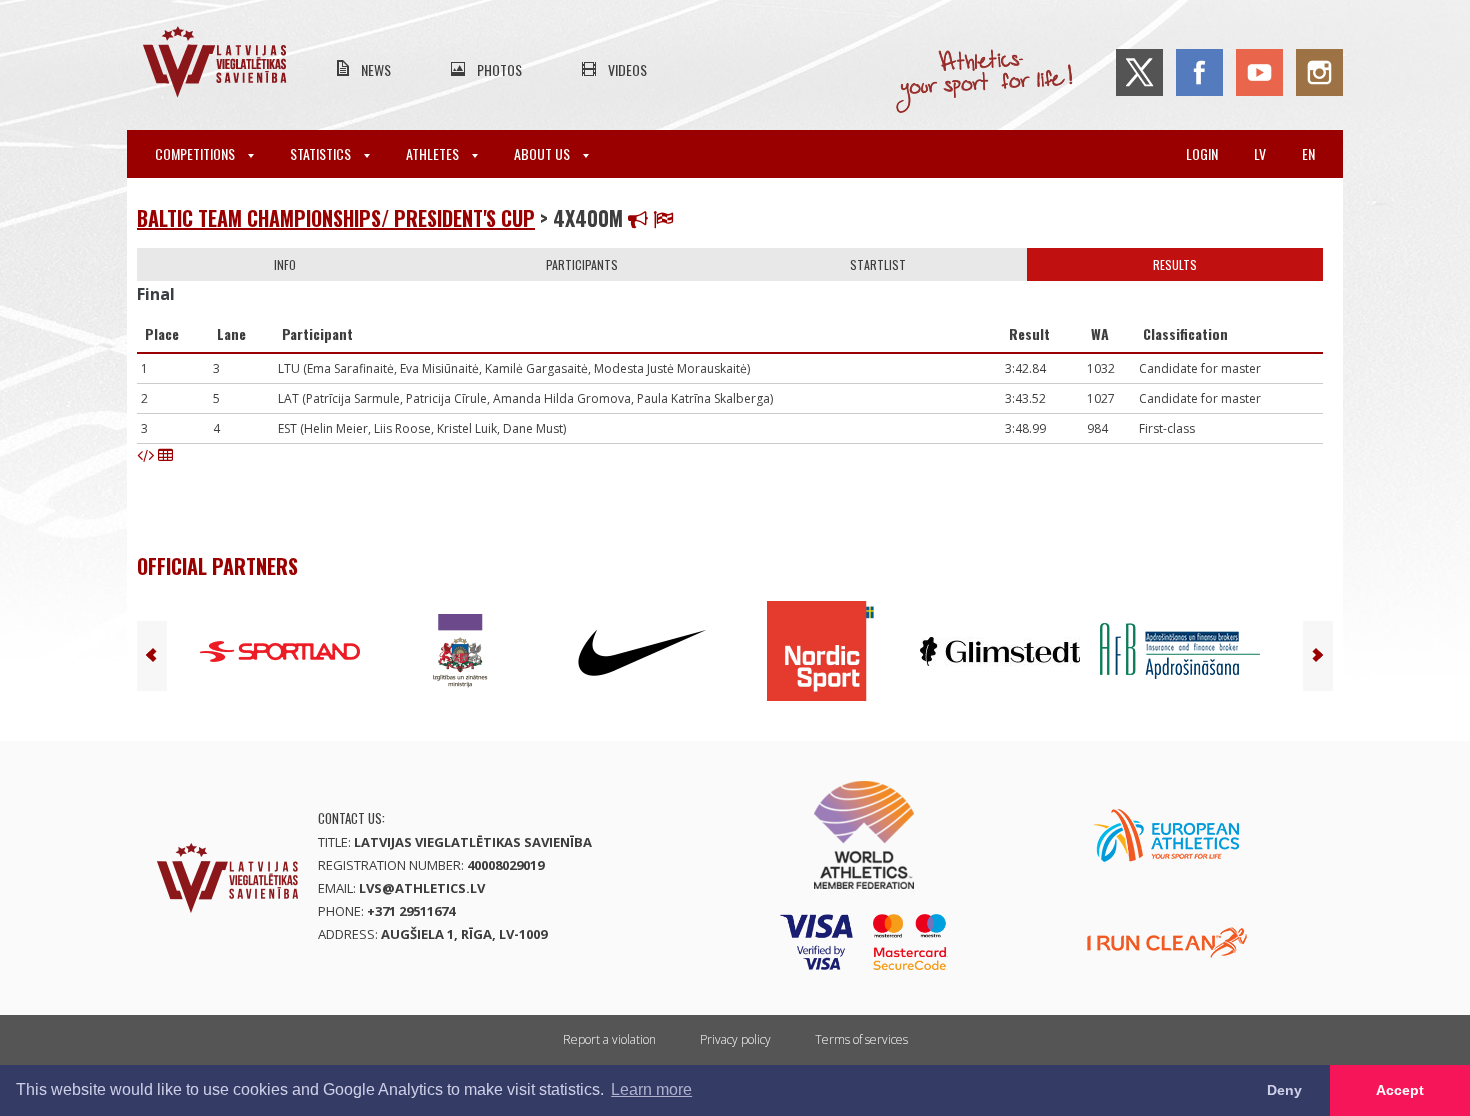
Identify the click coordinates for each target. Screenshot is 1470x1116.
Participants (582, 264)
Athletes (434, 153)
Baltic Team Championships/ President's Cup (336, 218)
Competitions (196, 153)
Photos (499, 69)
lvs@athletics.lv (422, 888)
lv (1260, 153)
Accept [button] (1400, 1090)
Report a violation (609, 1039)
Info (285, 264)
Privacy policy (735, 1039)
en (1308, 153)
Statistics (322, 153)
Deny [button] (1284, 1090)
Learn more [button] (651, 1089)
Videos (627, 69)
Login (1202, 153)
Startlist (878, 264)
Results (1175, 264)
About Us (543, 153)
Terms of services (861, 1039)
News (376, 69)
